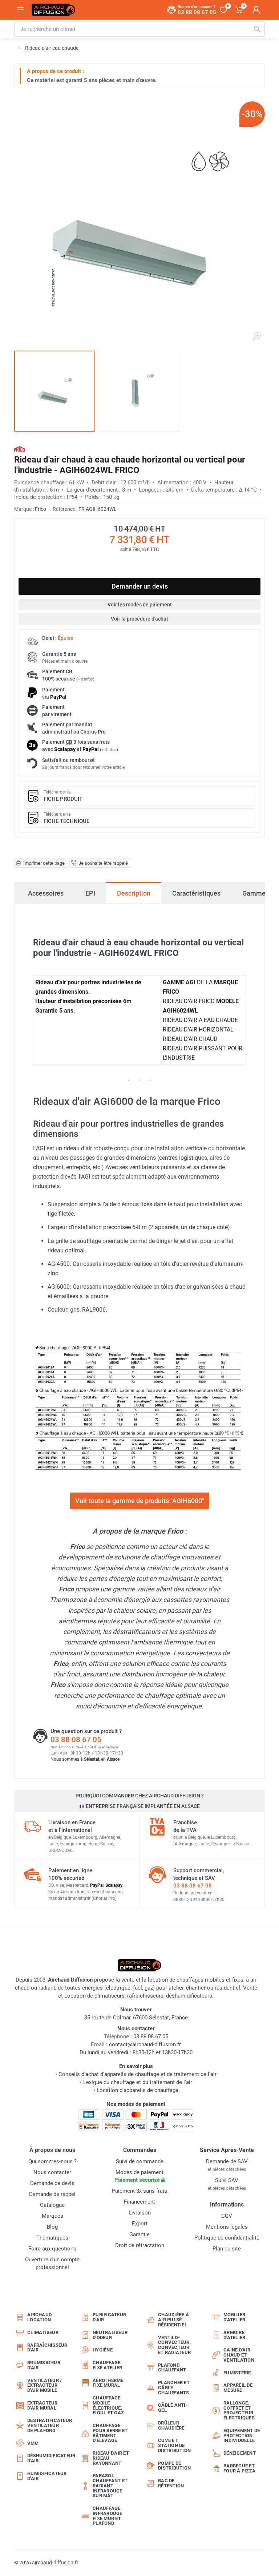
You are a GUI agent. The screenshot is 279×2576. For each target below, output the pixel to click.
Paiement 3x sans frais (139, 2191)
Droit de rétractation (140, 2245)
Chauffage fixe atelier (107, 2365)
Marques (52, 2216)
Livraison (140, 2213)
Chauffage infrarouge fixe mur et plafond (108, 2516)
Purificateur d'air (109, 2317)
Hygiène (103, 2350)
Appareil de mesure (238, 2388)
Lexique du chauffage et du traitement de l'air (138, 2082)
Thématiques (52, 2238)
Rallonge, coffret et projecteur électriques (239, 2410)
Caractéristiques (196, 893)
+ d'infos (85, 679)
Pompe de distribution (174, 2466)
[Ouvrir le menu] (21, 10)
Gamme (254, 893)
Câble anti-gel (173, 2408)
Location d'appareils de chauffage (138, 2090)
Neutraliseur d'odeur (110, 2335)
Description (134, 893)
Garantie (139, 2234)
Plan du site (227, 2249)
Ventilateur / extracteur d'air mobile (45, 2385)
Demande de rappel (52, 2194)
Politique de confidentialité (227, 2238)
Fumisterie (237, 2373)
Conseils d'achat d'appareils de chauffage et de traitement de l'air (138, 2074)
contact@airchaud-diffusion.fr (145, 2044)
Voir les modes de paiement (140, 605)
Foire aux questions (52, 2249)
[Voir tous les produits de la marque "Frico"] (19, 449)
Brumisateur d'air (44, 2365)
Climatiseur (43, 2332)
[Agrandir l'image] (256, 336)
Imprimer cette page (44, 863)
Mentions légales (227, 2227)
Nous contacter (52, 2172)
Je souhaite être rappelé (103, 863)
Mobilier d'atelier (234, 2317)
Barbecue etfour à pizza (239, 2468)
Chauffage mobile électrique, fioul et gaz (108, 2405)
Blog (52, 2227)
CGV (227, 2216)
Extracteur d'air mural (43, 2405)
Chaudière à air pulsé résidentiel (173, 2320)
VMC (33, 2443)
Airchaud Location (39, 2317)
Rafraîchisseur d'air (47, 2348)
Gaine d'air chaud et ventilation (239, 2355)
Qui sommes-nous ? (52, 2161)
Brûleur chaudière (171, 2425)
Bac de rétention (171, 2483)
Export (140, 2224)
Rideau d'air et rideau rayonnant (111, 2458)
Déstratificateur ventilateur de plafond (48, 2425)
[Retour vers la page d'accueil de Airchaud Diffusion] (53, 10)
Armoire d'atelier (234, 2335)
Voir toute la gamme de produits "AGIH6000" (140, 1501)
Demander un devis (140, 586)
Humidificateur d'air (47, 2476)
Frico (41, 509)
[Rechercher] (257, 29)
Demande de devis (52, 2183)
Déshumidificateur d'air (48, 2458)
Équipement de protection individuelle (242, 2436)
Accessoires (46, 893)
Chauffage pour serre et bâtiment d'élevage (110, 2433)
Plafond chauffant (172, 2368)
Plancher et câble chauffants (174, 2388)
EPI (90, 893)
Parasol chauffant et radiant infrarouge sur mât (110, 2486)
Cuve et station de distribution (174, 2445)
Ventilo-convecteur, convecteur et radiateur (174, 2345)
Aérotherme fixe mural (108, 2383)
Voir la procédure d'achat (139, 619)
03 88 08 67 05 (76, 1740)
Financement (139, 2202)
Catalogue (52, 2205)
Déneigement (240, 2453)
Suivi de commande (140, 2161)
